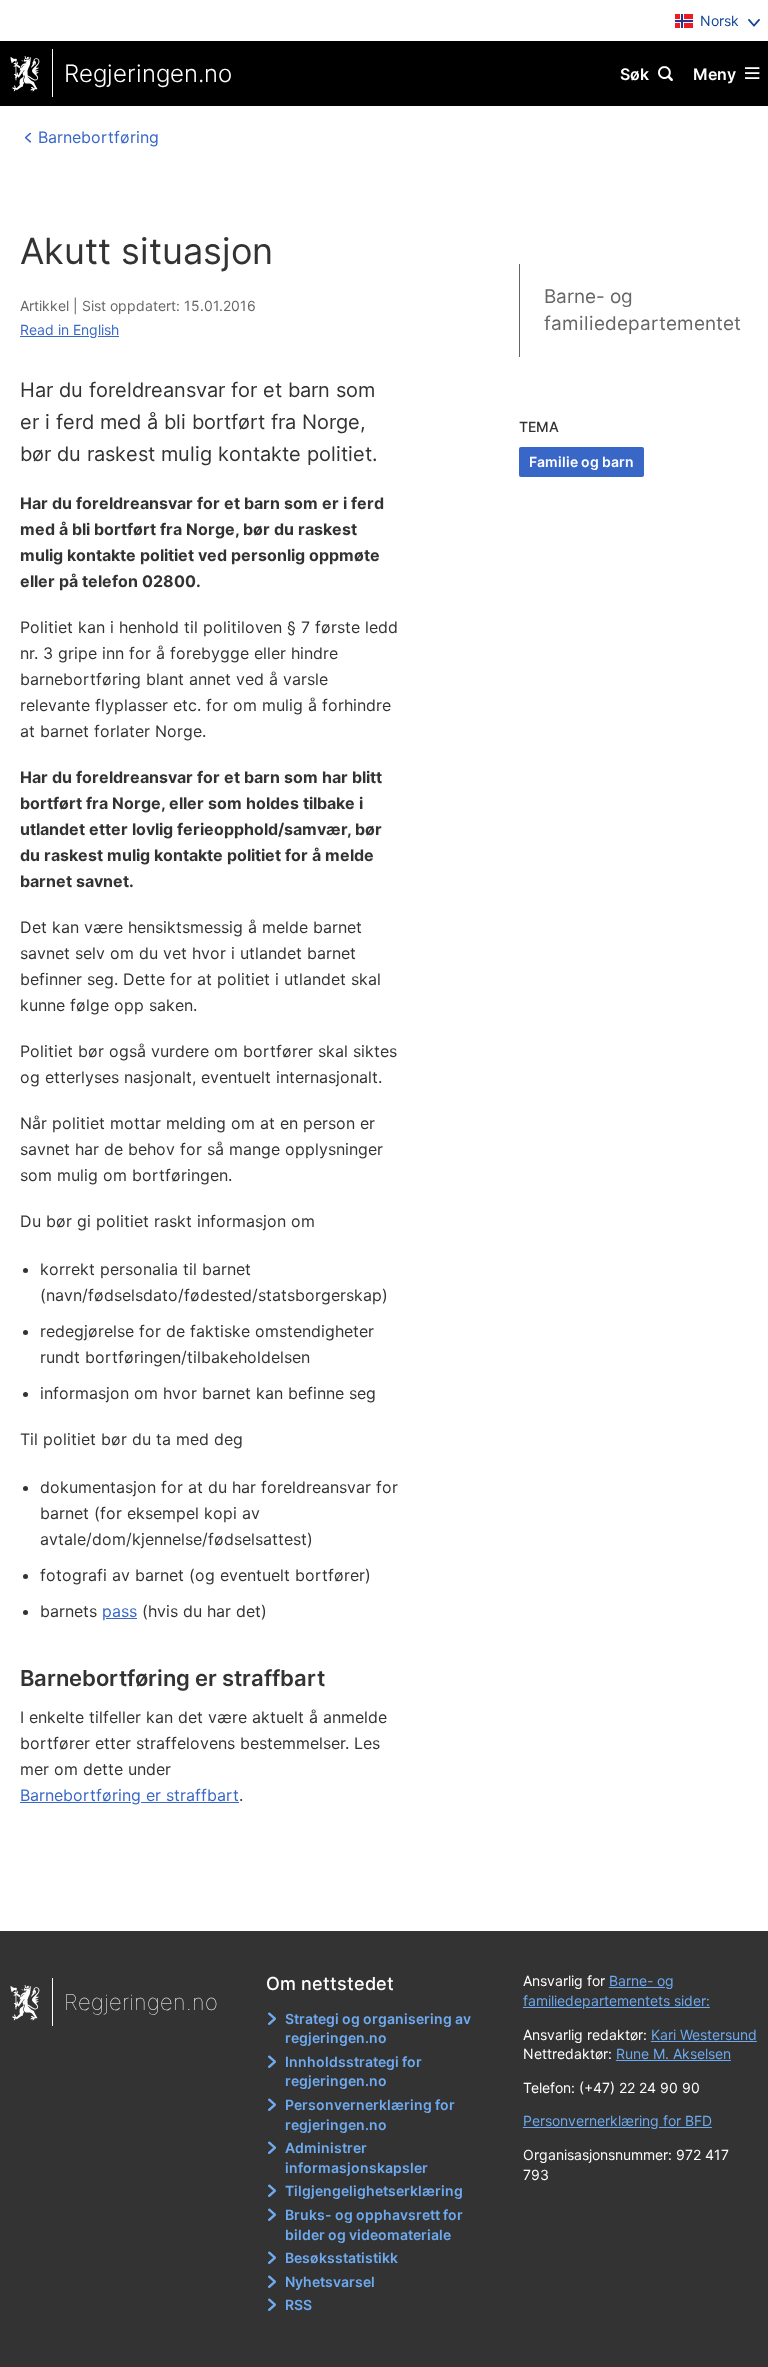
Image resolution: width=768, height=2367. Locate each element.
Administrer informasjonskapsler (356, 2157)
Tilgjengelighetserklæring (374, 2190)
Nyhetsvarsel (330, 2281)
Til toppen (374, 1902)
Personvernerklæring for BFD (617, 2120)
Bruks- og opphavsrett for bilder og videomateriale (374, 2224)
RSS (298, 2304)
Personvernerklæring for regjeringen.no (370, 2114)
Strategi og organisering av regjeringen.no (378, 2028)
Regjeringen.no (148, 73)
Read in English (69, 329)
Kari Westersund (704, 2034)
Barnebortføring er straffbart (129, 1795)
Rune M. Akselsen (673, 2053)
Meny (714, 74)
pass (119, 1611)
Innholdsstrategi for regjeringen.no (353, 2071)
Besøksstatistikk (341, 2257)
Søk (634, 74)
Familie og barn (581, 461)
